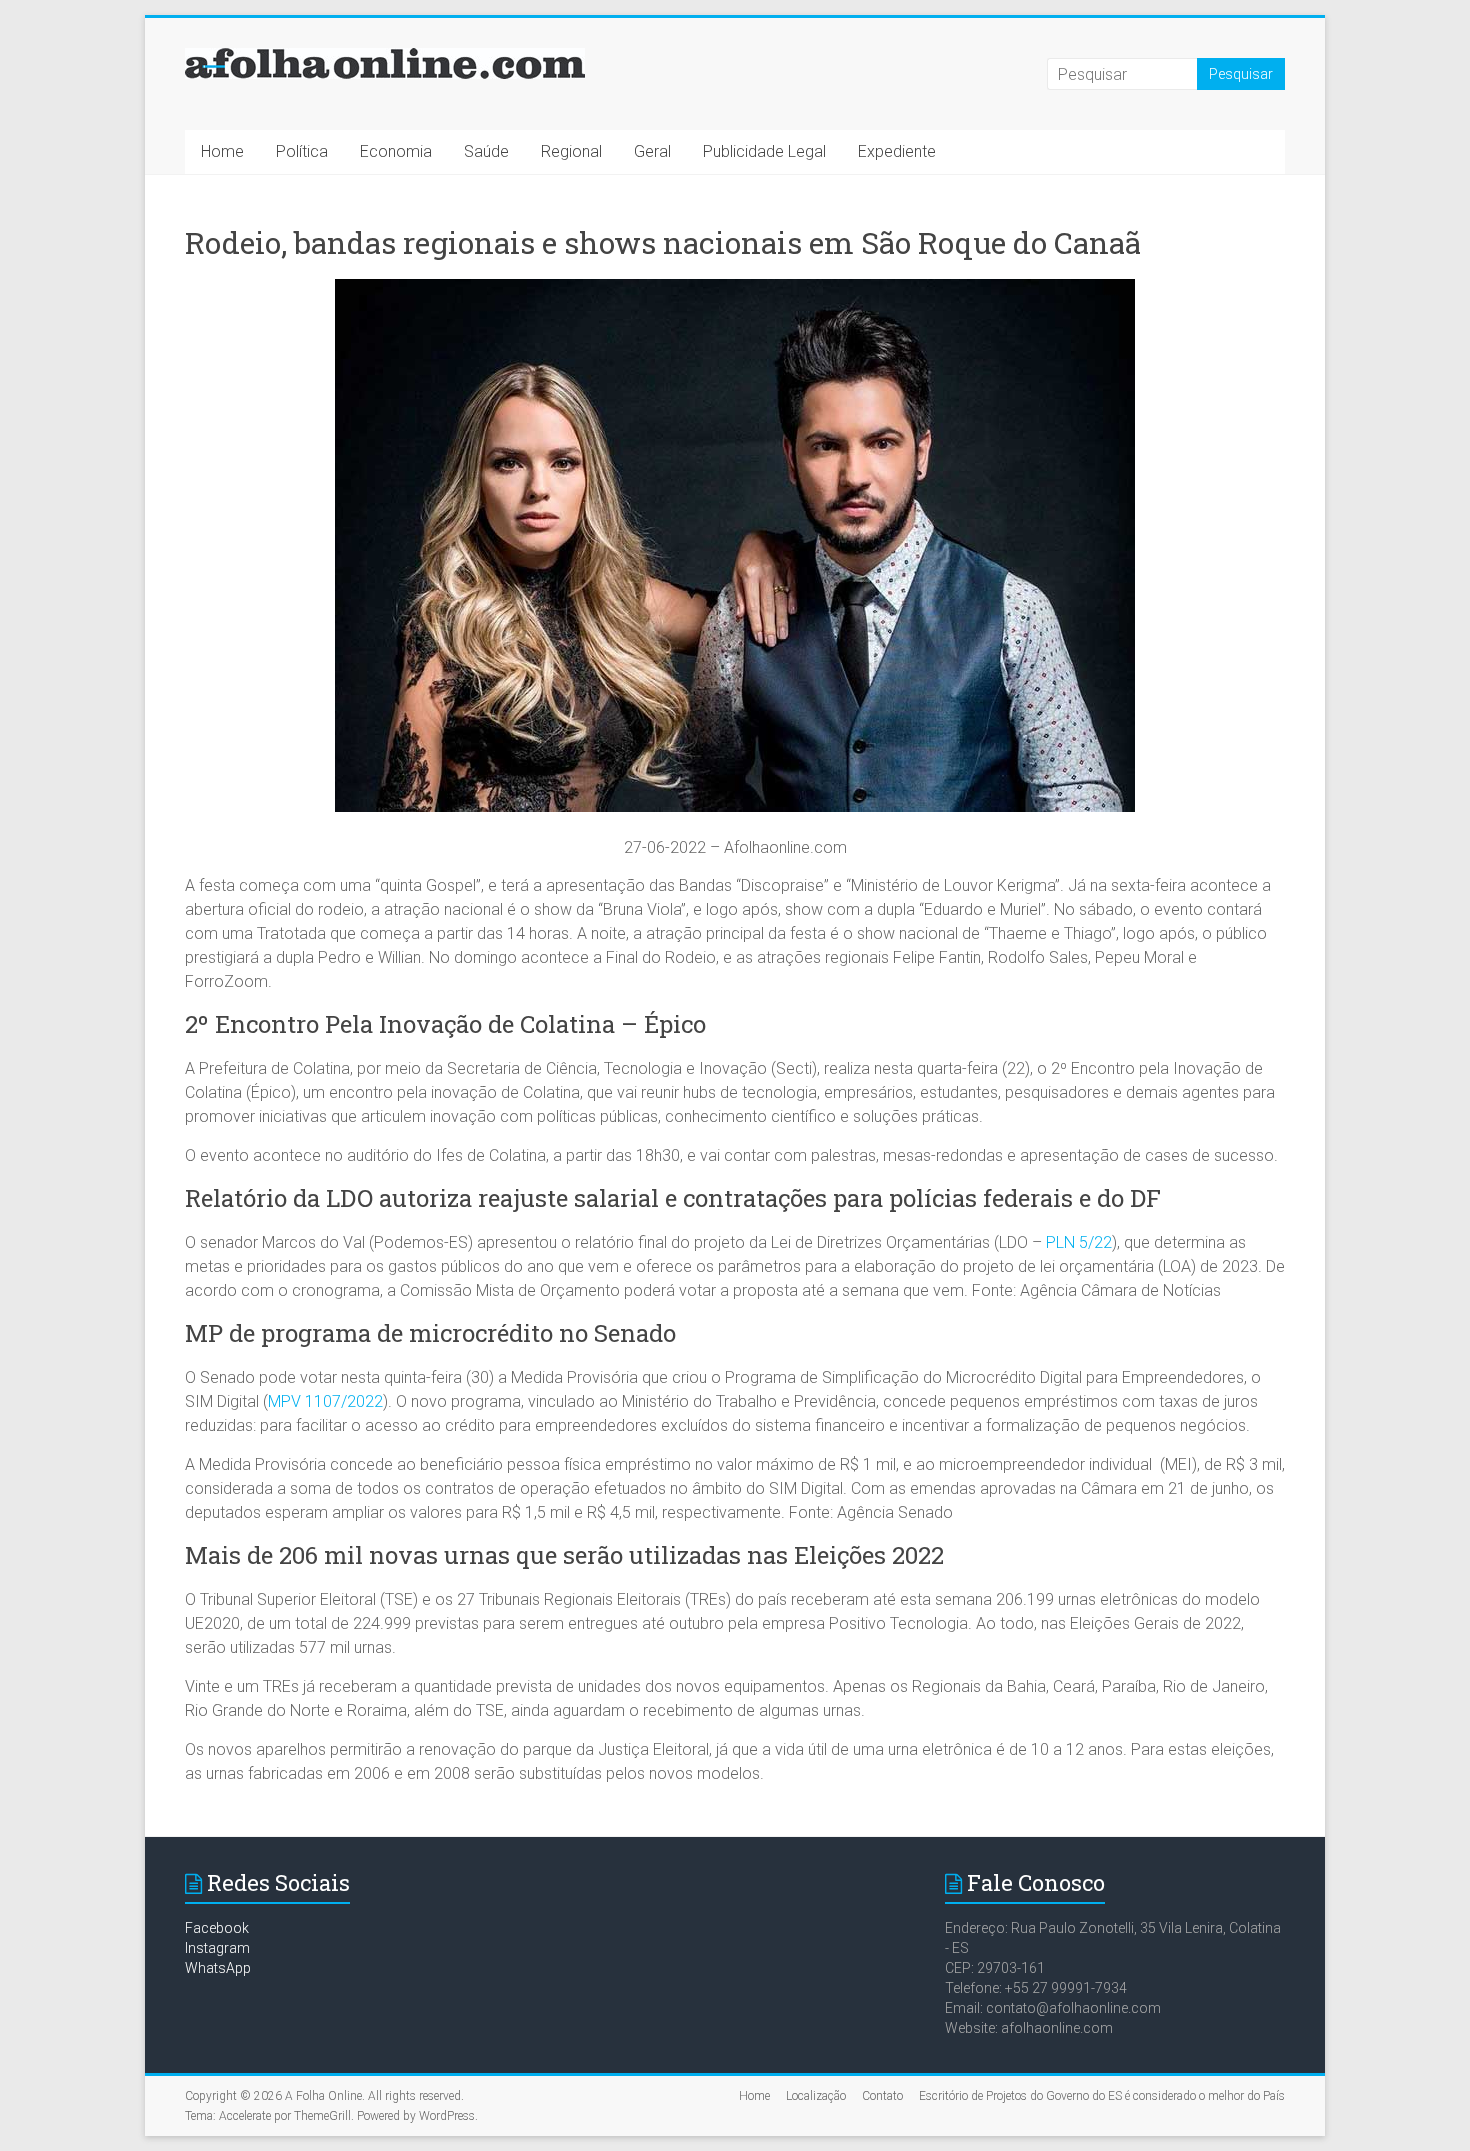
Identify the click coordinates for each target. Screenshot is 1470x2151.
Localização (816, 2096)
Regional (571, 151)
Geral (652, 151)
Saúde (486, 151)
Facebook (217, 1928)
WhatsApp (218, 1968)
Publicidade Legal (764, 151)
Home (222, 151)
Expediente (897, 151)
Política (302, 151)
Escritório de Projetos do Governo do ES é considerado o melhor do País (1102, 2096)
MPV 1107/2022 (325, 1401)
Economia (396, 151)
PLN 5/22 (1079, 1242)
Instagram (217, 1948)
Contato (882, 2096)
